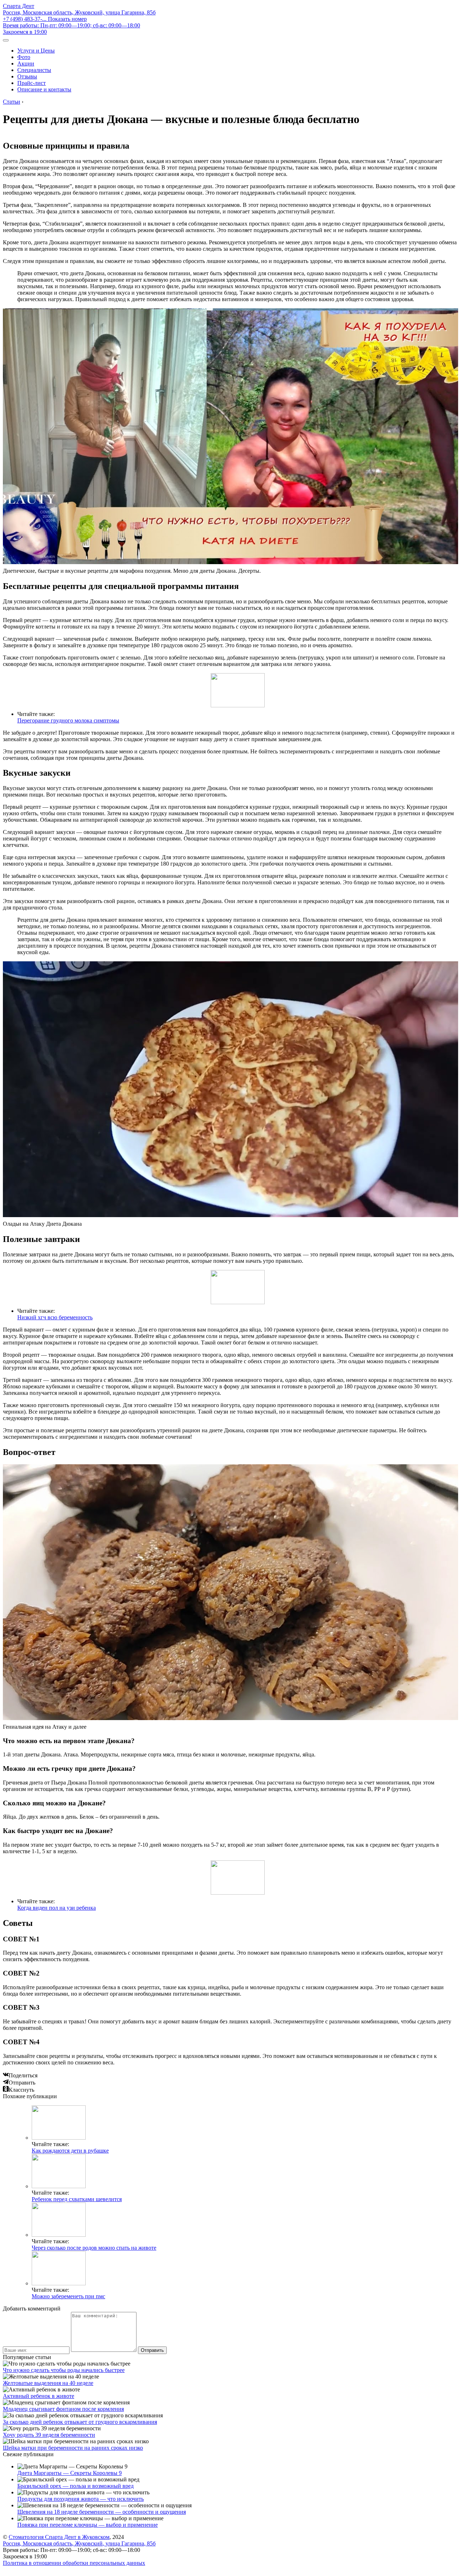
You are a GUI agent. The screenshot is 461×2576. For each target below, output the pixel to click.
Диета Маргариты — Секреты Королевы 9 (70, 2473)
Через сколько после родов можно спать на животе (94, 2248)
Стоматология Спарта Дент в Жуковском (59, 2537)
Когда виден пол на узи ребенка (57, 1908)
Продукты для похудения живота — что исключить (80, 2499)
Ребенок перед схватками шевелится (77, 2199)
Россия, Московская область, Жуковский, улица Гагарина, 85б (79, 12)
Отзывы (27, 76)
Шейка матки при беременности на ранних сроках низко (73, 2448)
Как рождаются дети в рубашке (70, 2151)
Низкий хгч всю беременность (55, 1317)
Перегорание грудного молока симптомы (68, 720)
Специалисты (34, 70)
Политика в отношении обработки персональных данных (74, 2563)
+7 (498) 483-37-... (45, 19)
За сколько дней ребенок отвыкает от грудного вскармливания (80, 2422)
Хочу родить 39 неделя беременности (49, 2435)
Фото (24, 57)
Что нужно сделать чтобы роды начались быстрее (64, 2370)
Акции (26, 64)
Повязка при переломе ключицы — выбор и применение (88, 2525)
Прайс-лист (32, 83)
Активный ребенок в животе (39, 2396)
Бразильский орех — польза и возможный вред (75, 2486)
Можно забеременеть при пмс (68, 2296)
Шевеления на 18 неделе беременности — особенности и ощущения (102, 2512)
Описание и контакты (44, 89)
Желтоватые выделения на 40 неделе (48, 2383)
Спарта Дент (19, 6)
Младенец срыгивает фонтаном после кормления (63, 2409)
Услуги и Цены (36, 51)
